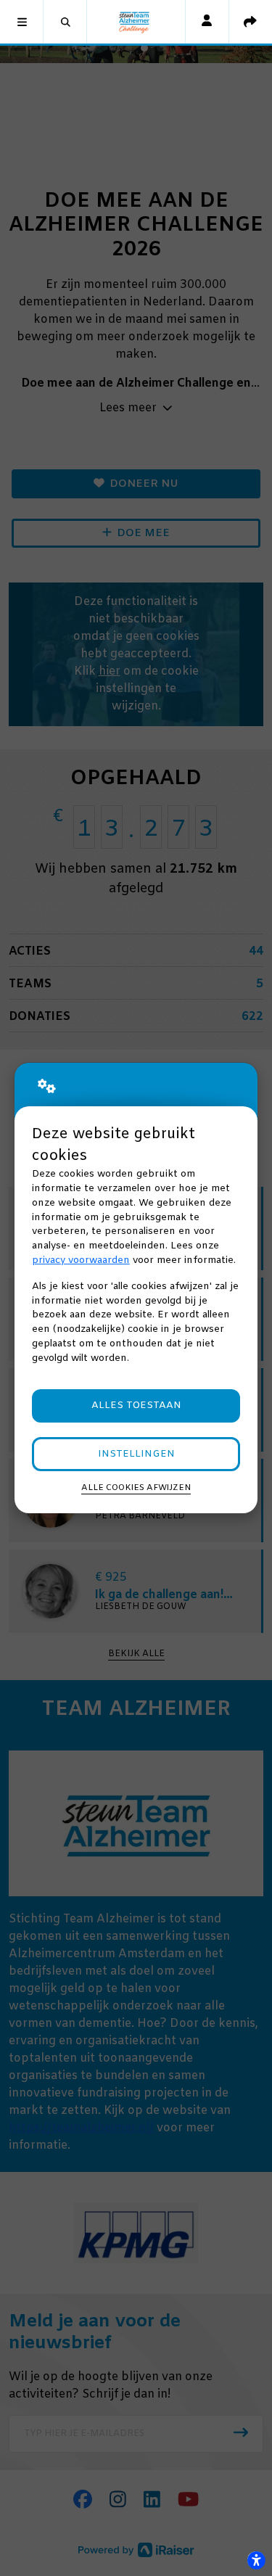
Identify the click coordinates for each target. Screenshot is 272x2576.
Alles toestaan (136, 1406)
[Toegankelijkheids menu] (256, 2560)
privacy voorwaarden (81, 1260)
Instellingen (136, 1454)
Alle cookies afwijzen (136, 1488)
